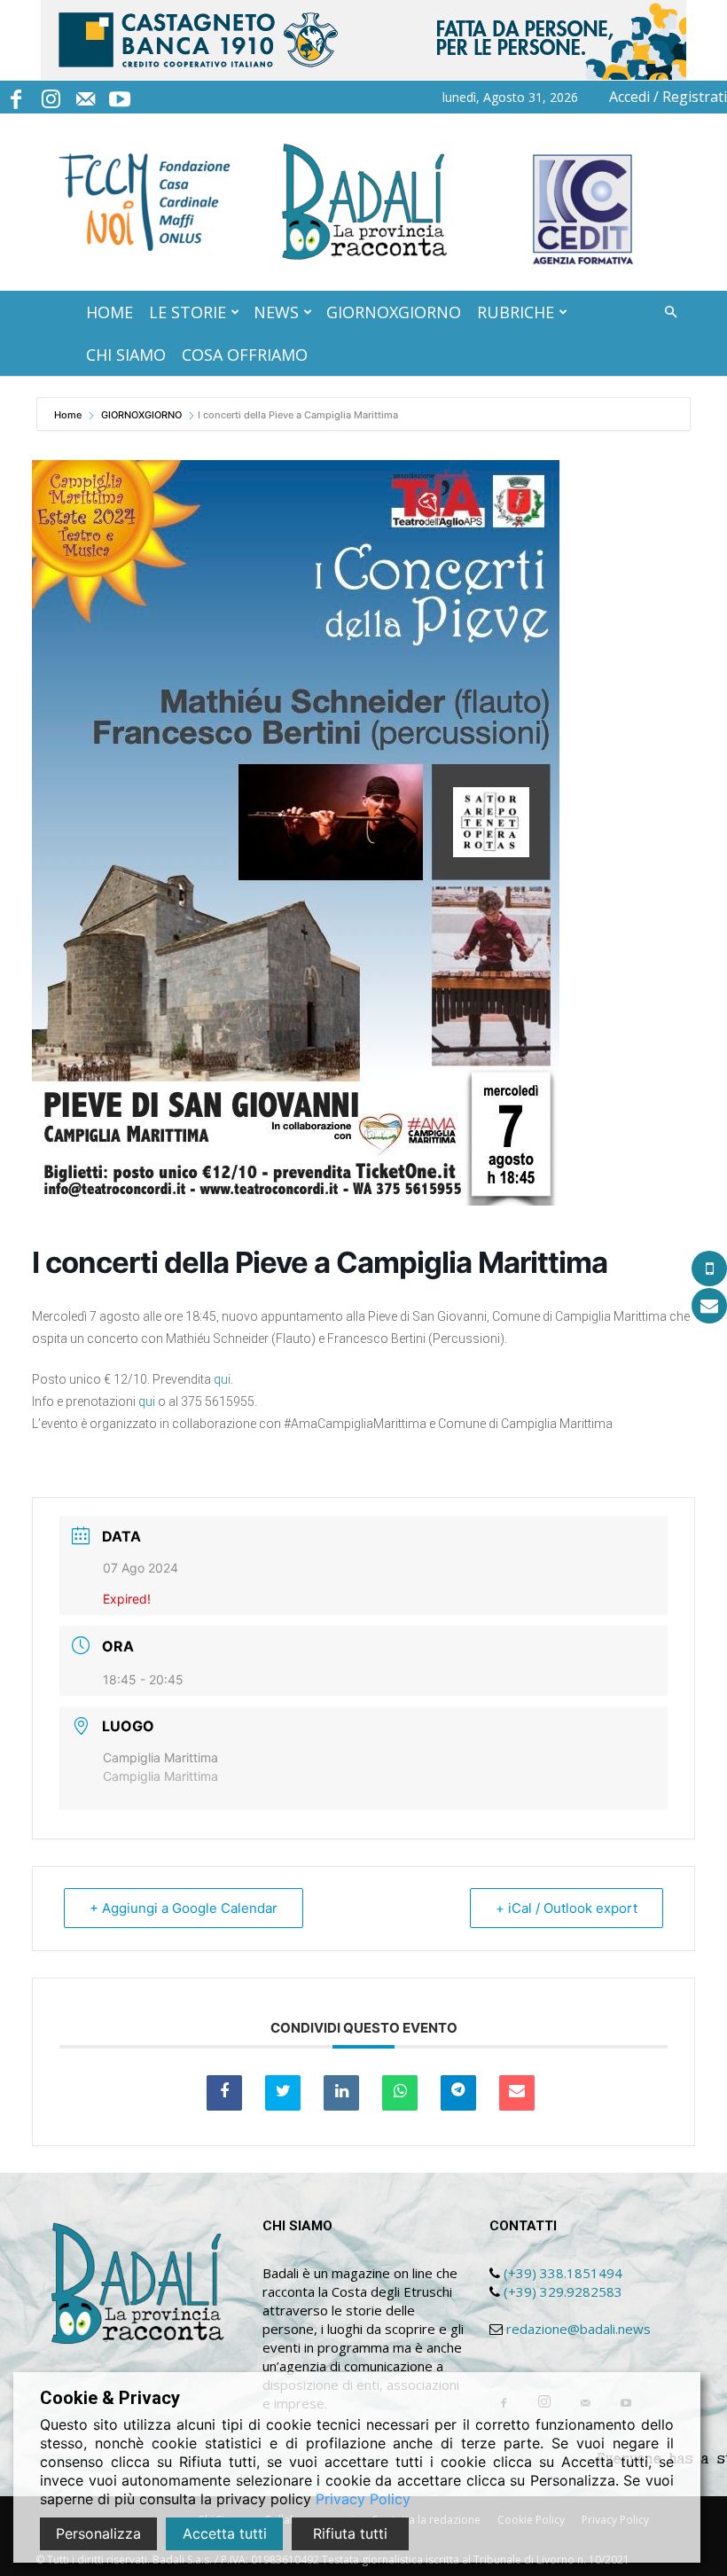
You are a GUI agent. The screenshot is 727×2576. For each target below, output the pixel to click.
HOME (109, 312)
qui (222, 1379)
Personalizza (98, 2533)
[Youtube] (120, 97)
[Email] (517, 2093)
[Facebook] (16, 97)
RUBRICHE (516, 312)
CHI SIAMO (126, 355)
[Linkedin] (341, 2093)
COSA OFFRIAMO (245, 355)
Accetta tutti (225, 2533)
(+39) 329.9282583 (563, 2291)
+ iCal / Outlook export (567, 1908)
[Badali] (364, 202)
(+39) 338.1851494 (563, 2273)
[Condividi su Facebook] (224, 2093)
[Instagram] (51, 97)
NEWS (276, 312)
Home (69, 415)
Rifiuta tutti (350, 2533)
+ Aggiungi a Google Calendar (184, 1908)
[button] (670, 312)
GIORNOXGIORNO (394, 312)
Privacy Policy (363, 2499)
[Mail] (85, 97)
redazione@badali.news (578, 2329)
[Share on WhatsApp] (400, 2093)
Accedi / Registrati (668, 97)
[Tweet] (283, 2093)
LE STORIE (188, 312)
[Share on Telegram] (458, 2093)
